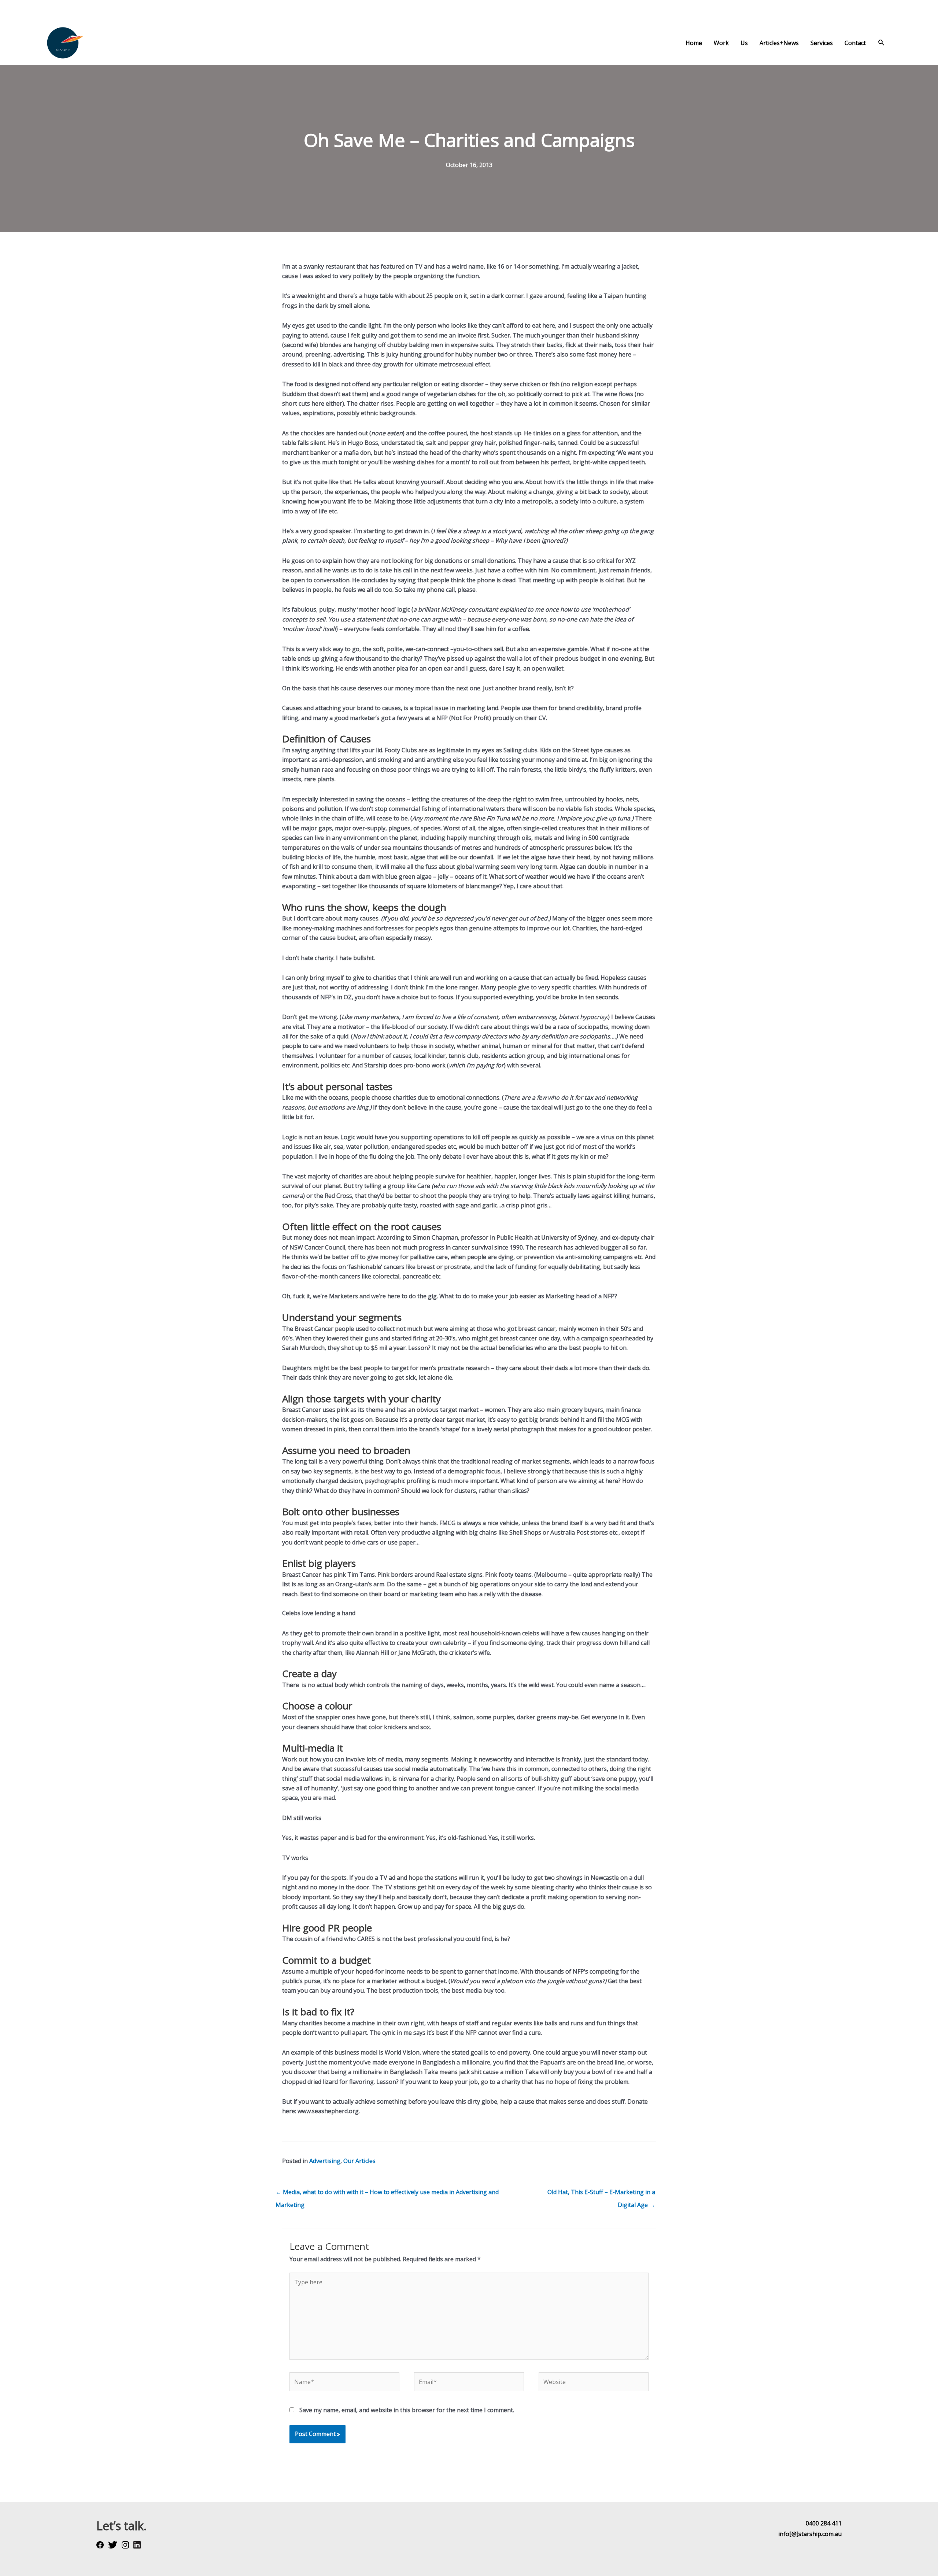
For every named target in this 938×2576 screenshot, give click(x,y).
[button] (881, 43)
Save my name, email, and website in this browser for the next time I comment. (407, 2410)
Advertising (325, 2161)
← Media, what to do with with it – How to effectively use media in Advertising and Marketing (387, 2194)
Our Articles (359, 2161)
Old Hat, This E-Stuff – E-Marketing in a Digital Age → (601, 2194)
